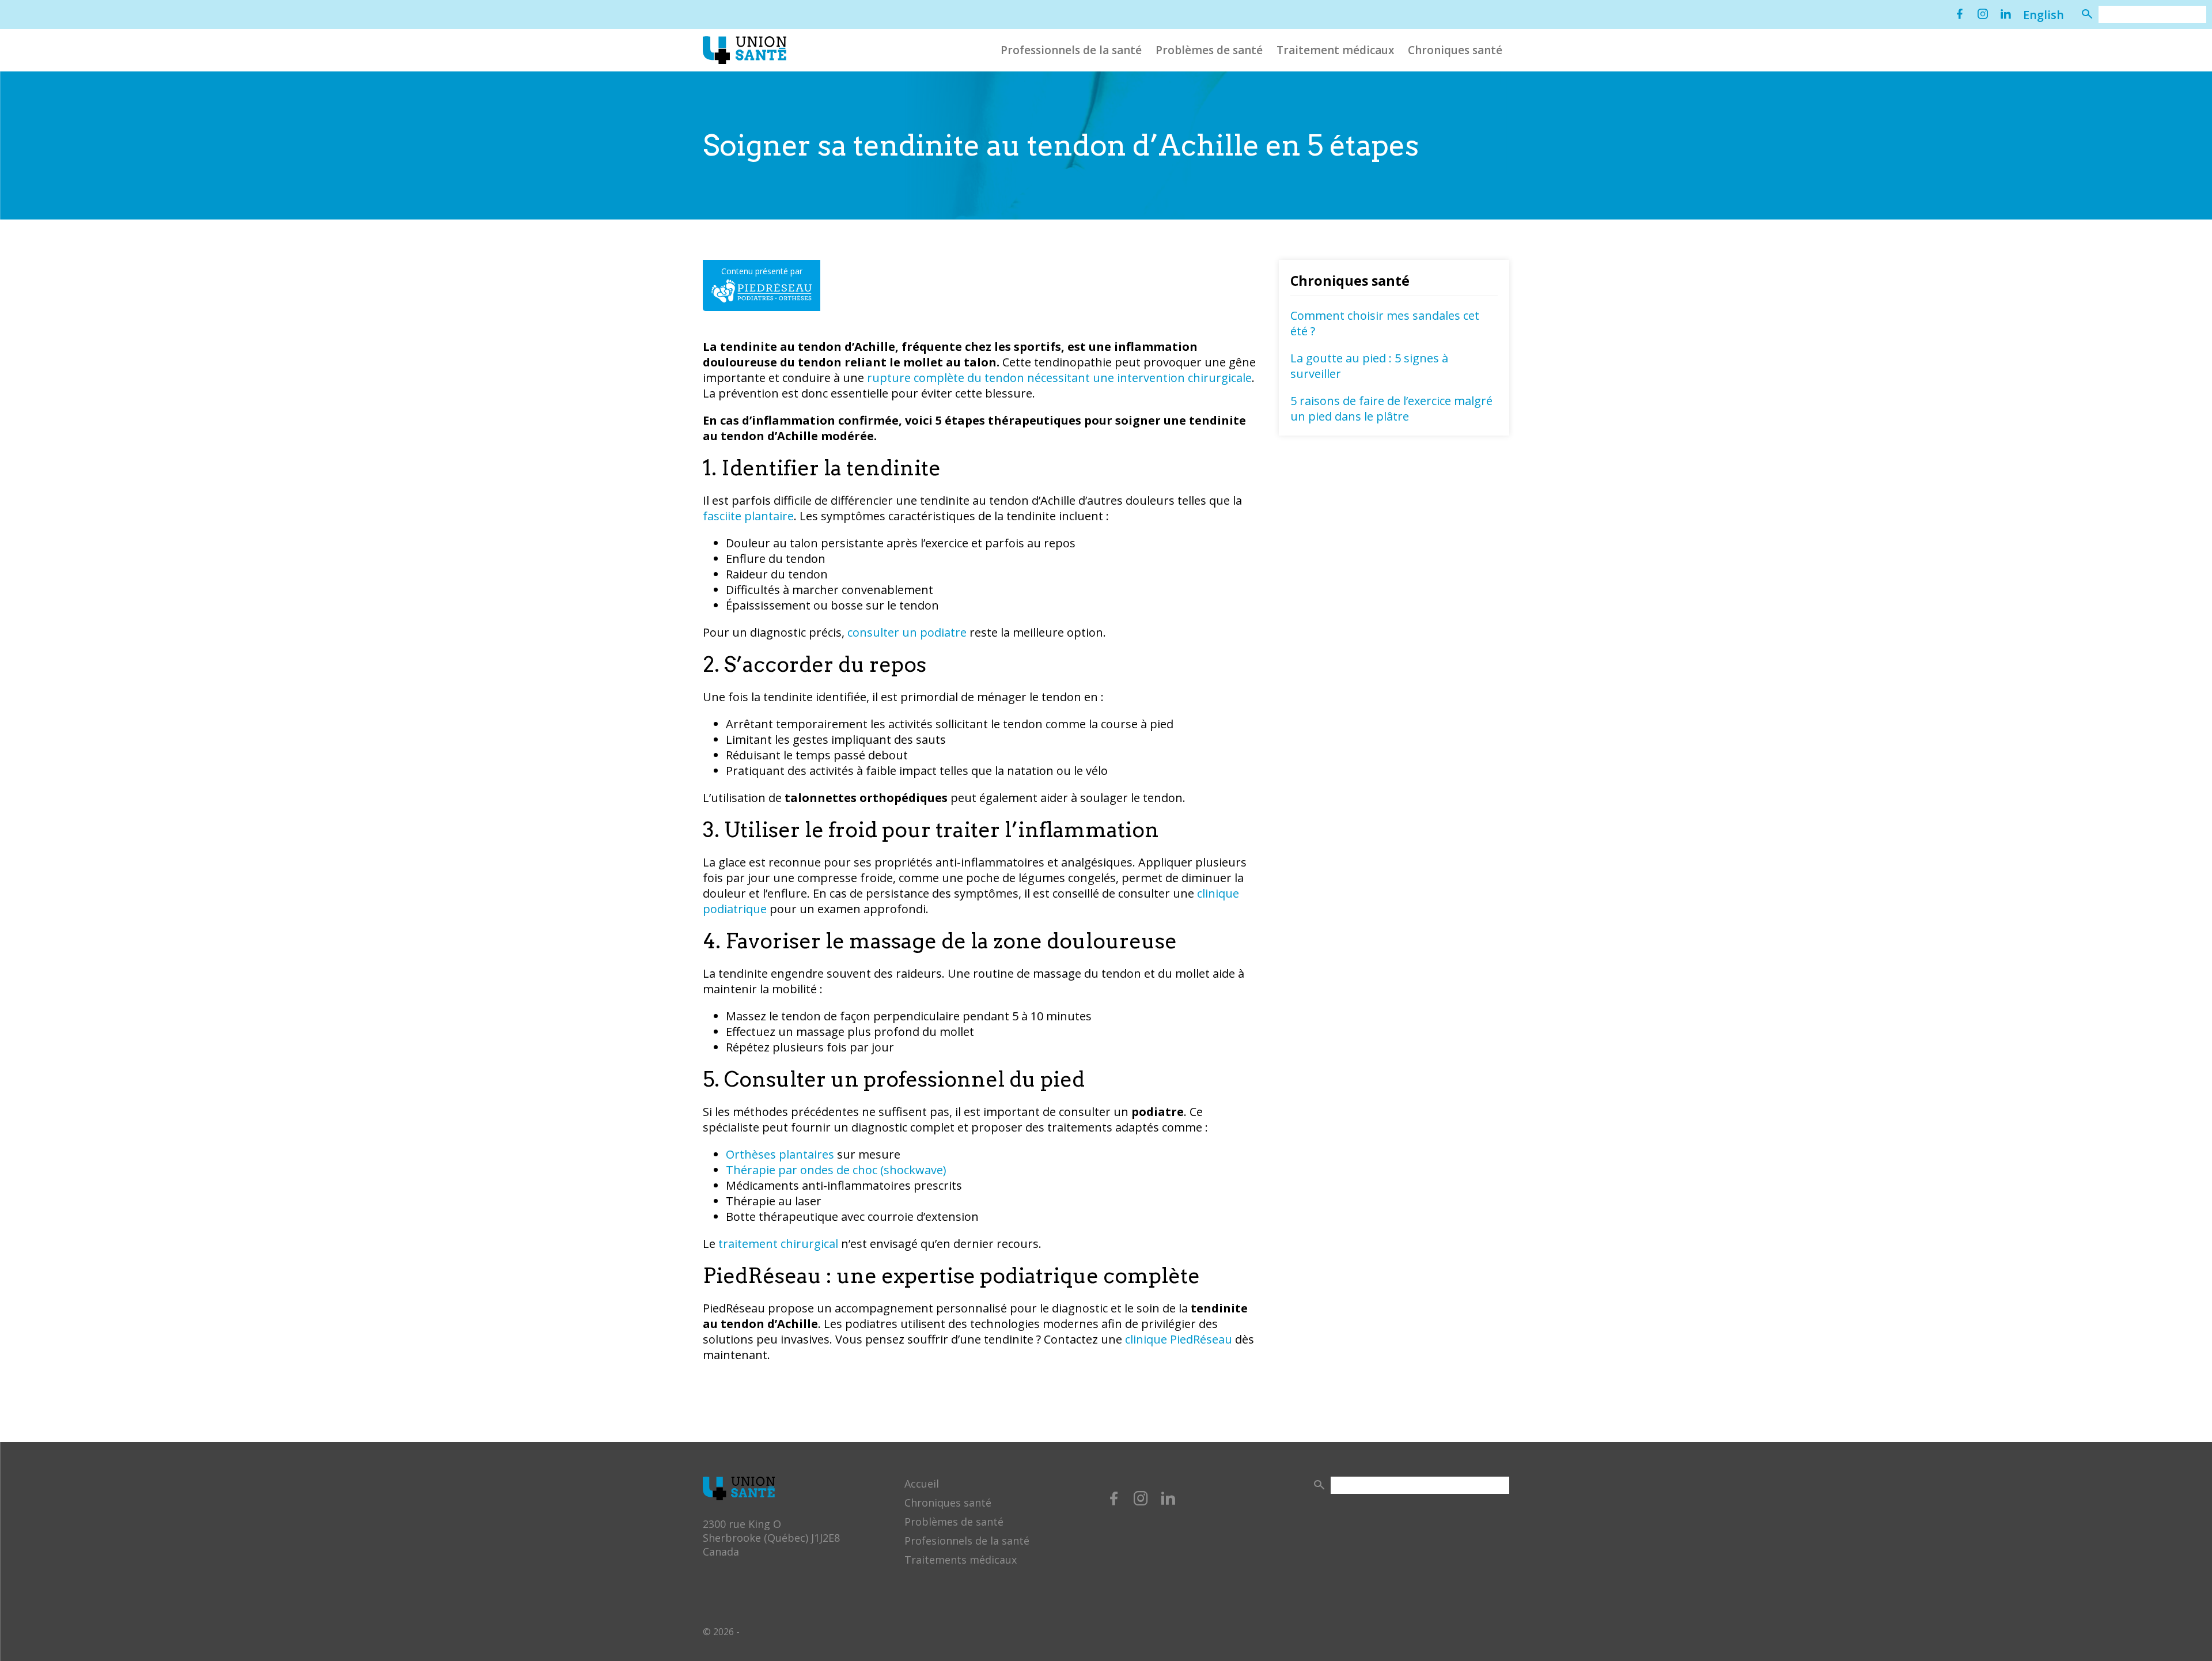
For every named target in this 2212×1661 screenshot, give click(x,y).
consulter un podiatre (907, 632)
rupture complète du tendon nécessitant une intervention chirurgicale (1059, 378)
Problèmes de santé (1209, 50)
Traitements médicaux (961, 1560)
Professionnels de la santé (1071, 50)
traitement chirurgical (778, 1244)
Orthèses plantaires (780, 1154)
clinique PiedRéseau (1179, 1339)
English (2044, 15)
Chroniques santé (1455, 50)
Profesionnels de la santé (967, 1541)
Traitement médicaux (1335, 50)
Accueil (922, 1484)
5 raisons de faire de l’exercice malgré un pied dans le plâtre (1391, 408)
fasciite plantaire (748, 516)
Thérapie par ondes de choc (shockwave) (836, 1170)
